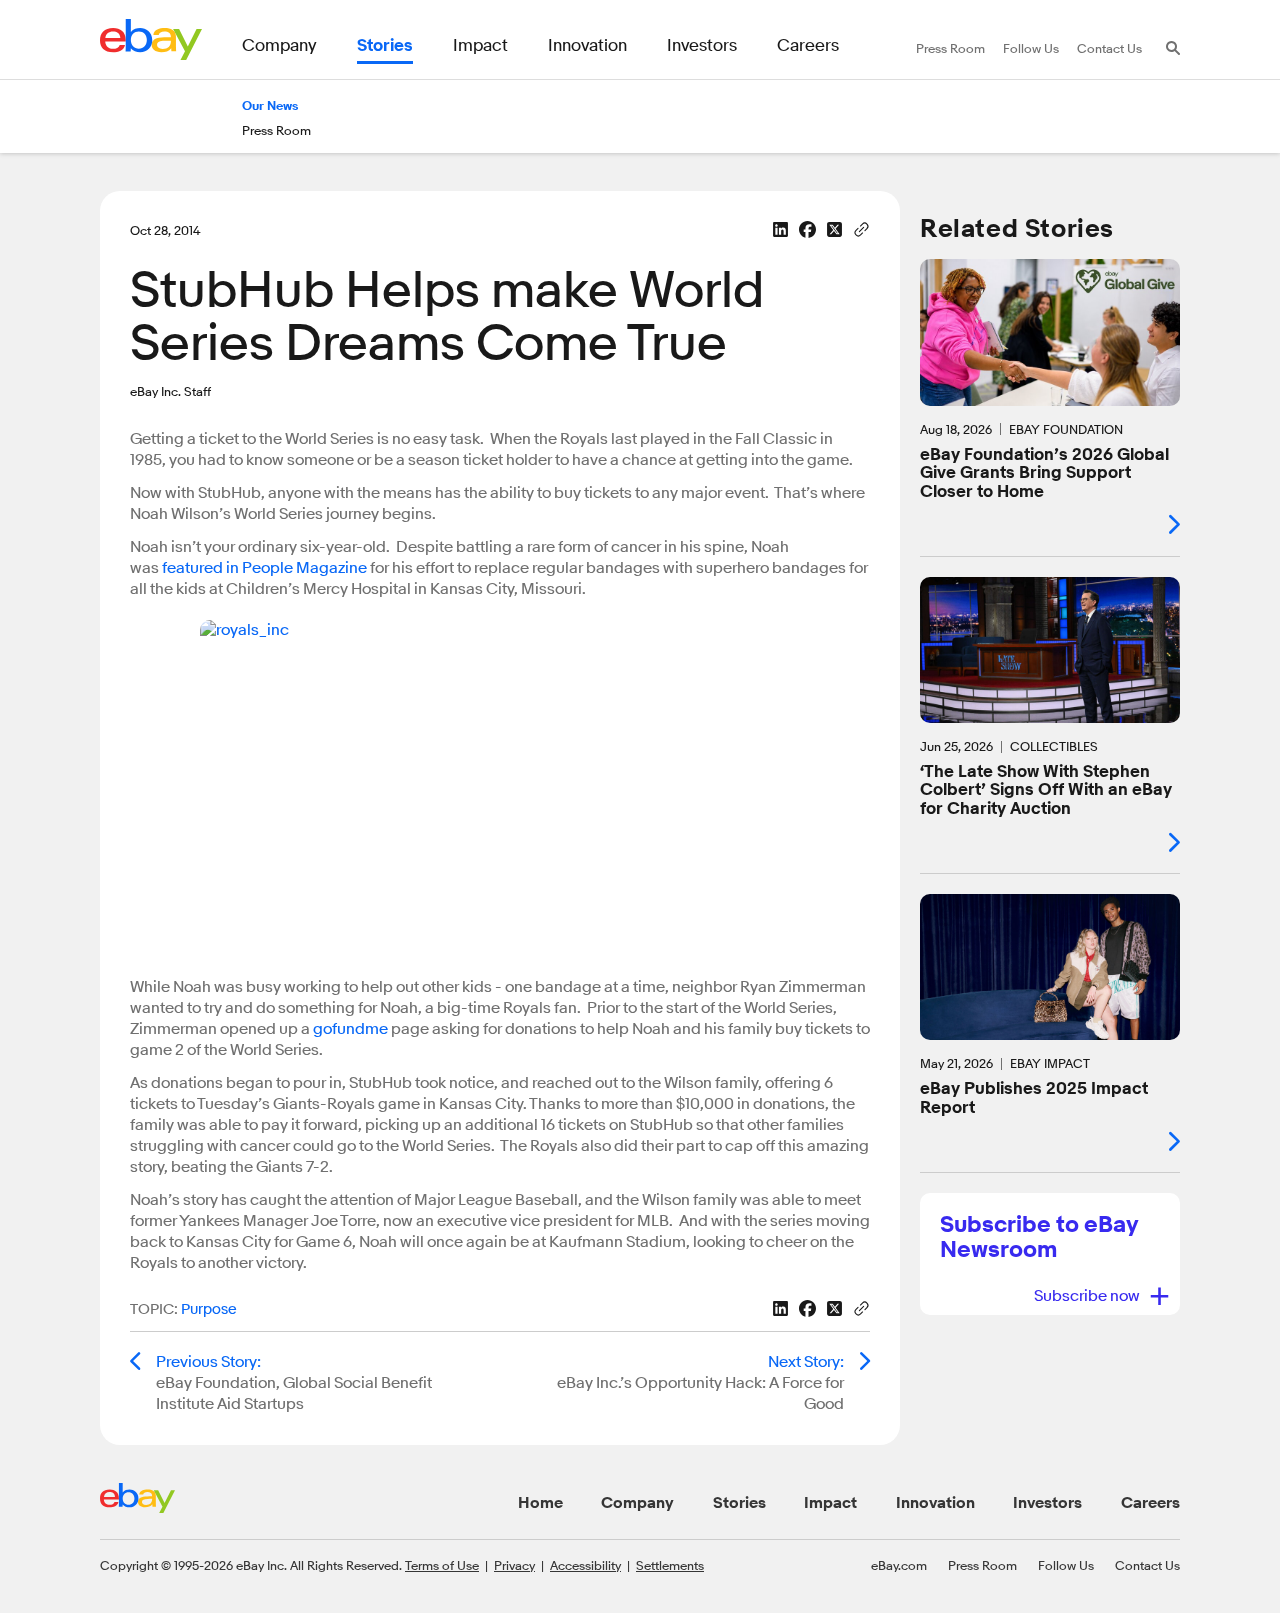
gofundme (350, 1029)
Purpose (209, 1309)
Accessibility (585, 1565)
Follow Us (1066, 1565)
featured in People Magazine (266, 568)
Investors (1047, 1503)
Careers (1150, 1503)
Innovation (935, 1503)
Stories (739, 1503)
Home (540, 1503)
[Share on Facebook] (807, 229)
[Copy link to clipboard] (861, 228)
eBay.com (899, 1565)
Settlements (670, 1565)
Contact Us (1147, 1565)
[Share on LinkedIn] (780, 229)
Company (637, 1503)
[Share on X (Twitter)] (834, 229)
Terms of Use (442, 1565)
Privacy (514, 1565)
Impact (830, 1503)
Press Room (982, 1565)
